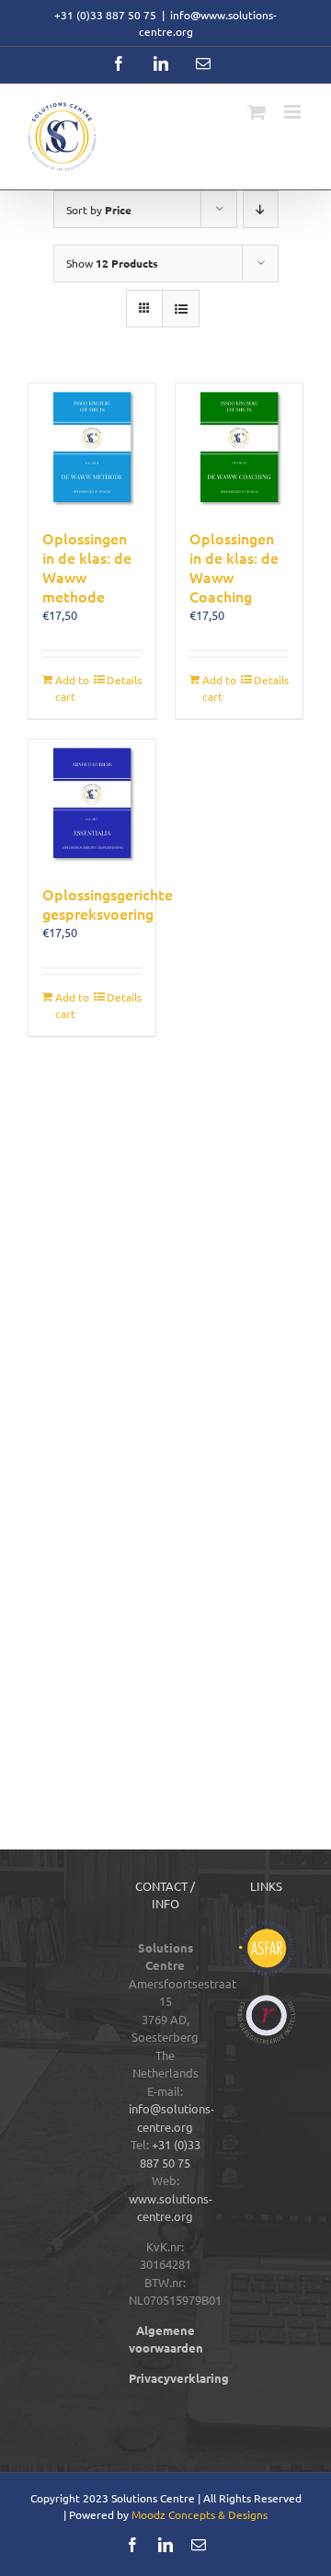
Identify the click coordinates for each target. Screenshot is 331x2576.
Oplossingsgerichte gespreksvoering (108, 904)
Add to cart (72, 688)
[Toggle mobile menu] (294, 112)
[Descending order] (261, 209)
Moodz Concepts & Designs (200, 2514)
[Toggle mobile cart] (257, 112)
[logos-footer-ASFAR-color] (267, 1926)
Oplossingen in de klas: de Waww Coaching (234, 567)
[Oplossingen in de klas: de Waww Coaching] (239, 447)
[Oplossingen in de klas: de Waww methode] (92, 447)
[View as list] (181, 309)
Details (124, 680)
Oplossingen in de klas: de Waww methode (87, 567)
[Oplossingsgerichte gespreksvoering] (92, 803)
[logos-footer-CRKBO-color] (267, 2001)
